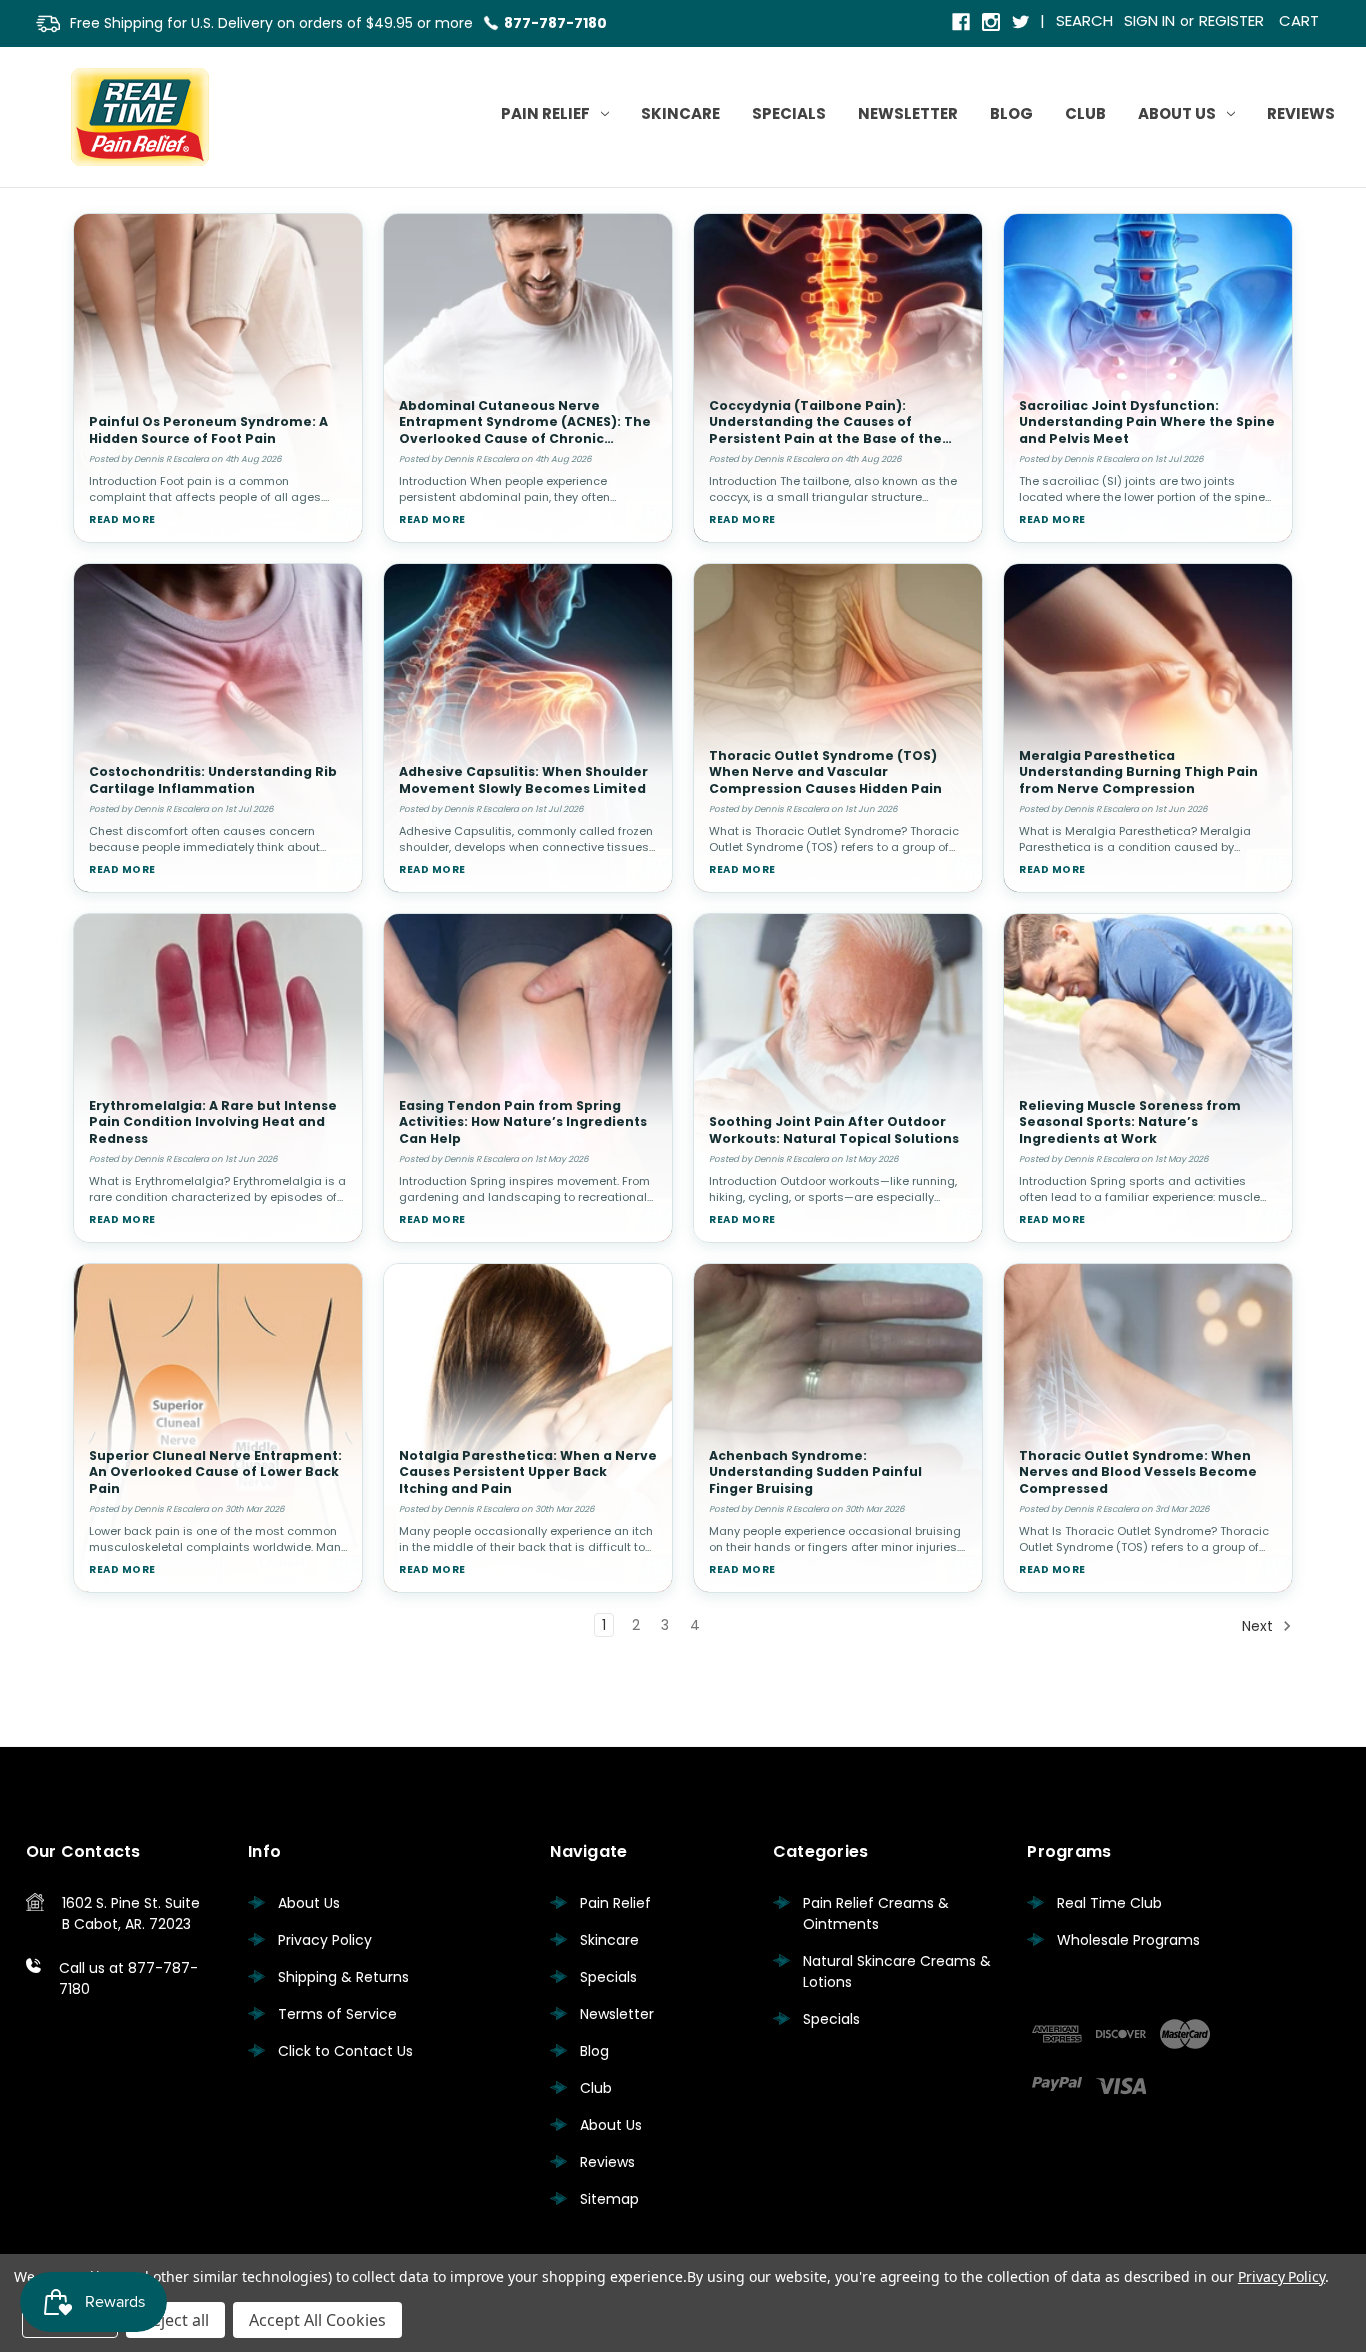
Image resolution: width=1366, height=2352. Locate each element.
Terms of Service (337, 2014)
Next (1259, 1626)
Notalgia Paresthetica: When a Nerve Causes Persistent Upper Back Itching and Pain (528, 1472)
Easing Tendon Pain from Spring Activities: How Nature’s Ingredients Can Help (523, 1122)
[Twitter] (1022, 23)
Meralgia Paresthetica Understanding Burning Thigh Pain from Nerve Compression (1138, 772)
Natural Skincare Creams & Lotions (897, 1971)
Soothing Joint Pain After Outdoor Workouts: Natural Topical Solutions (834, 1130)
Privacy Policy (325, 1940)
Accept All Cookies (317, 2320)
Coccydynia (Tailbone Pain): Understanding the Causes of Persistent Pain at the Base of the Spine (825, 430)
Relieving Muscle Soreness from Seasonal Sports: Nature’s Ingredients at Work (1130, 1122)
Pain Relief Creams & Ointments (876, 1913)
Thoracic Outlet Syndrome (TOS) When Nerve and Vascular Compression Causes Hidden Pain (825, 772)
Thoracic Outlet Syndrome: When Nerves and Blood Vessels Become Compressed (1138, 1472)
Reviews (1301, 113)
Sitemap (609, 2199)
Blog (1011, 113)
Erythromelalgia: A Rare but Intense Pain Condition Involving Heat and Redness (213, 1122)
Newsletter (908, 113)
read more (122, 519)
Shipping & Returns (343, 1977)
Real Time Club (1109, 1903)
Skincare (680, 113)
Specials (789, 113)
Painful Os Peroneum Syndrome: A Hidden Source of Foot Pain (208, 430)
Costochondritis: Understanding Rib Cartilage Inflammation (213, 780)
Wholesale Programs (1128, 1940)
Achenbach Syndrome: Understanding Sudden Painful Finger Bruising (815, 1472)
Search (1084, 20)
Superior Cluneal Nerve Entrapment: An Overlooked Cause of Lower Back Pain (215, 1472)
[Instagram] (992, 23)
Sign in (1149, 20)
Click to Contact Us (345, 2051)
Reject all (175, 2320)
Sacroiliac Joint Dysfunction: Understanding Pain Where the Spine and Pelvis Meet (1147, 422)
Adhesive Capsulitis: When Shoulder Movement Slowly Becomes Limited (523, 780)
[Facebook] (962, 23)
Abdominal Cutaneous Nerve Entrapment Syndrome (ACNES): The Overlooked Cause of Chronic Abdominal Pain (525, 430)
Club (1085, 113)
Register (1231, 20)
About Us (1177, 113)
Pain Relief (545, 113)
